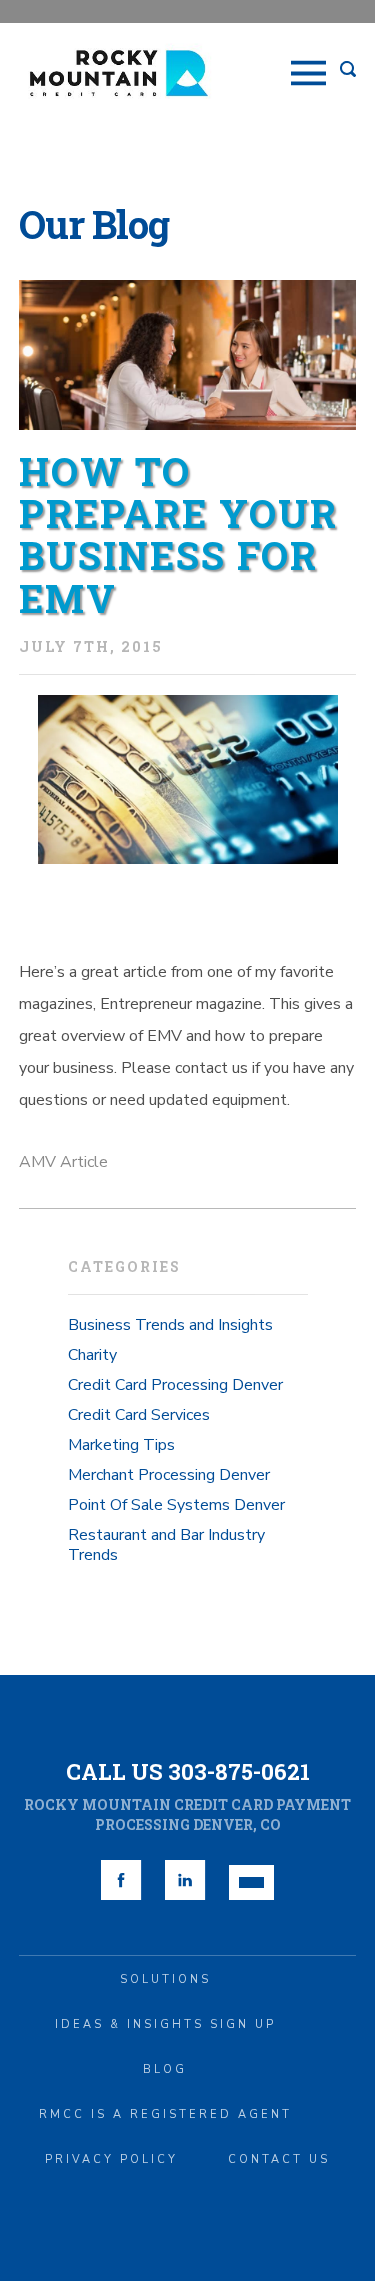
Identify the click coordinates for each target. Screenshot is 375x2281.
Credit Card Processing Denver (175, 1385)
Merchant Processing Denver (169, 1475)
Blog (165, 2069)
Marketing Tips (121, 1445)
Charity (92, 1355)
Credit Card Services (139, 1415)
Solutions (165, 1979)
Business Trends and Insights (170, 1325)
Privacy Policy (111, 2159)
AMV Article (63, 1162)
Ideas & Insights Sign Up (165, 2024)
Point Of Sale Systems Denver (176, 1505)
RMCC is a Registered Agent (165, 2114)
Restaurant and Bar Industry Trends (166, 1545)
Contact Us (279, 2159)
